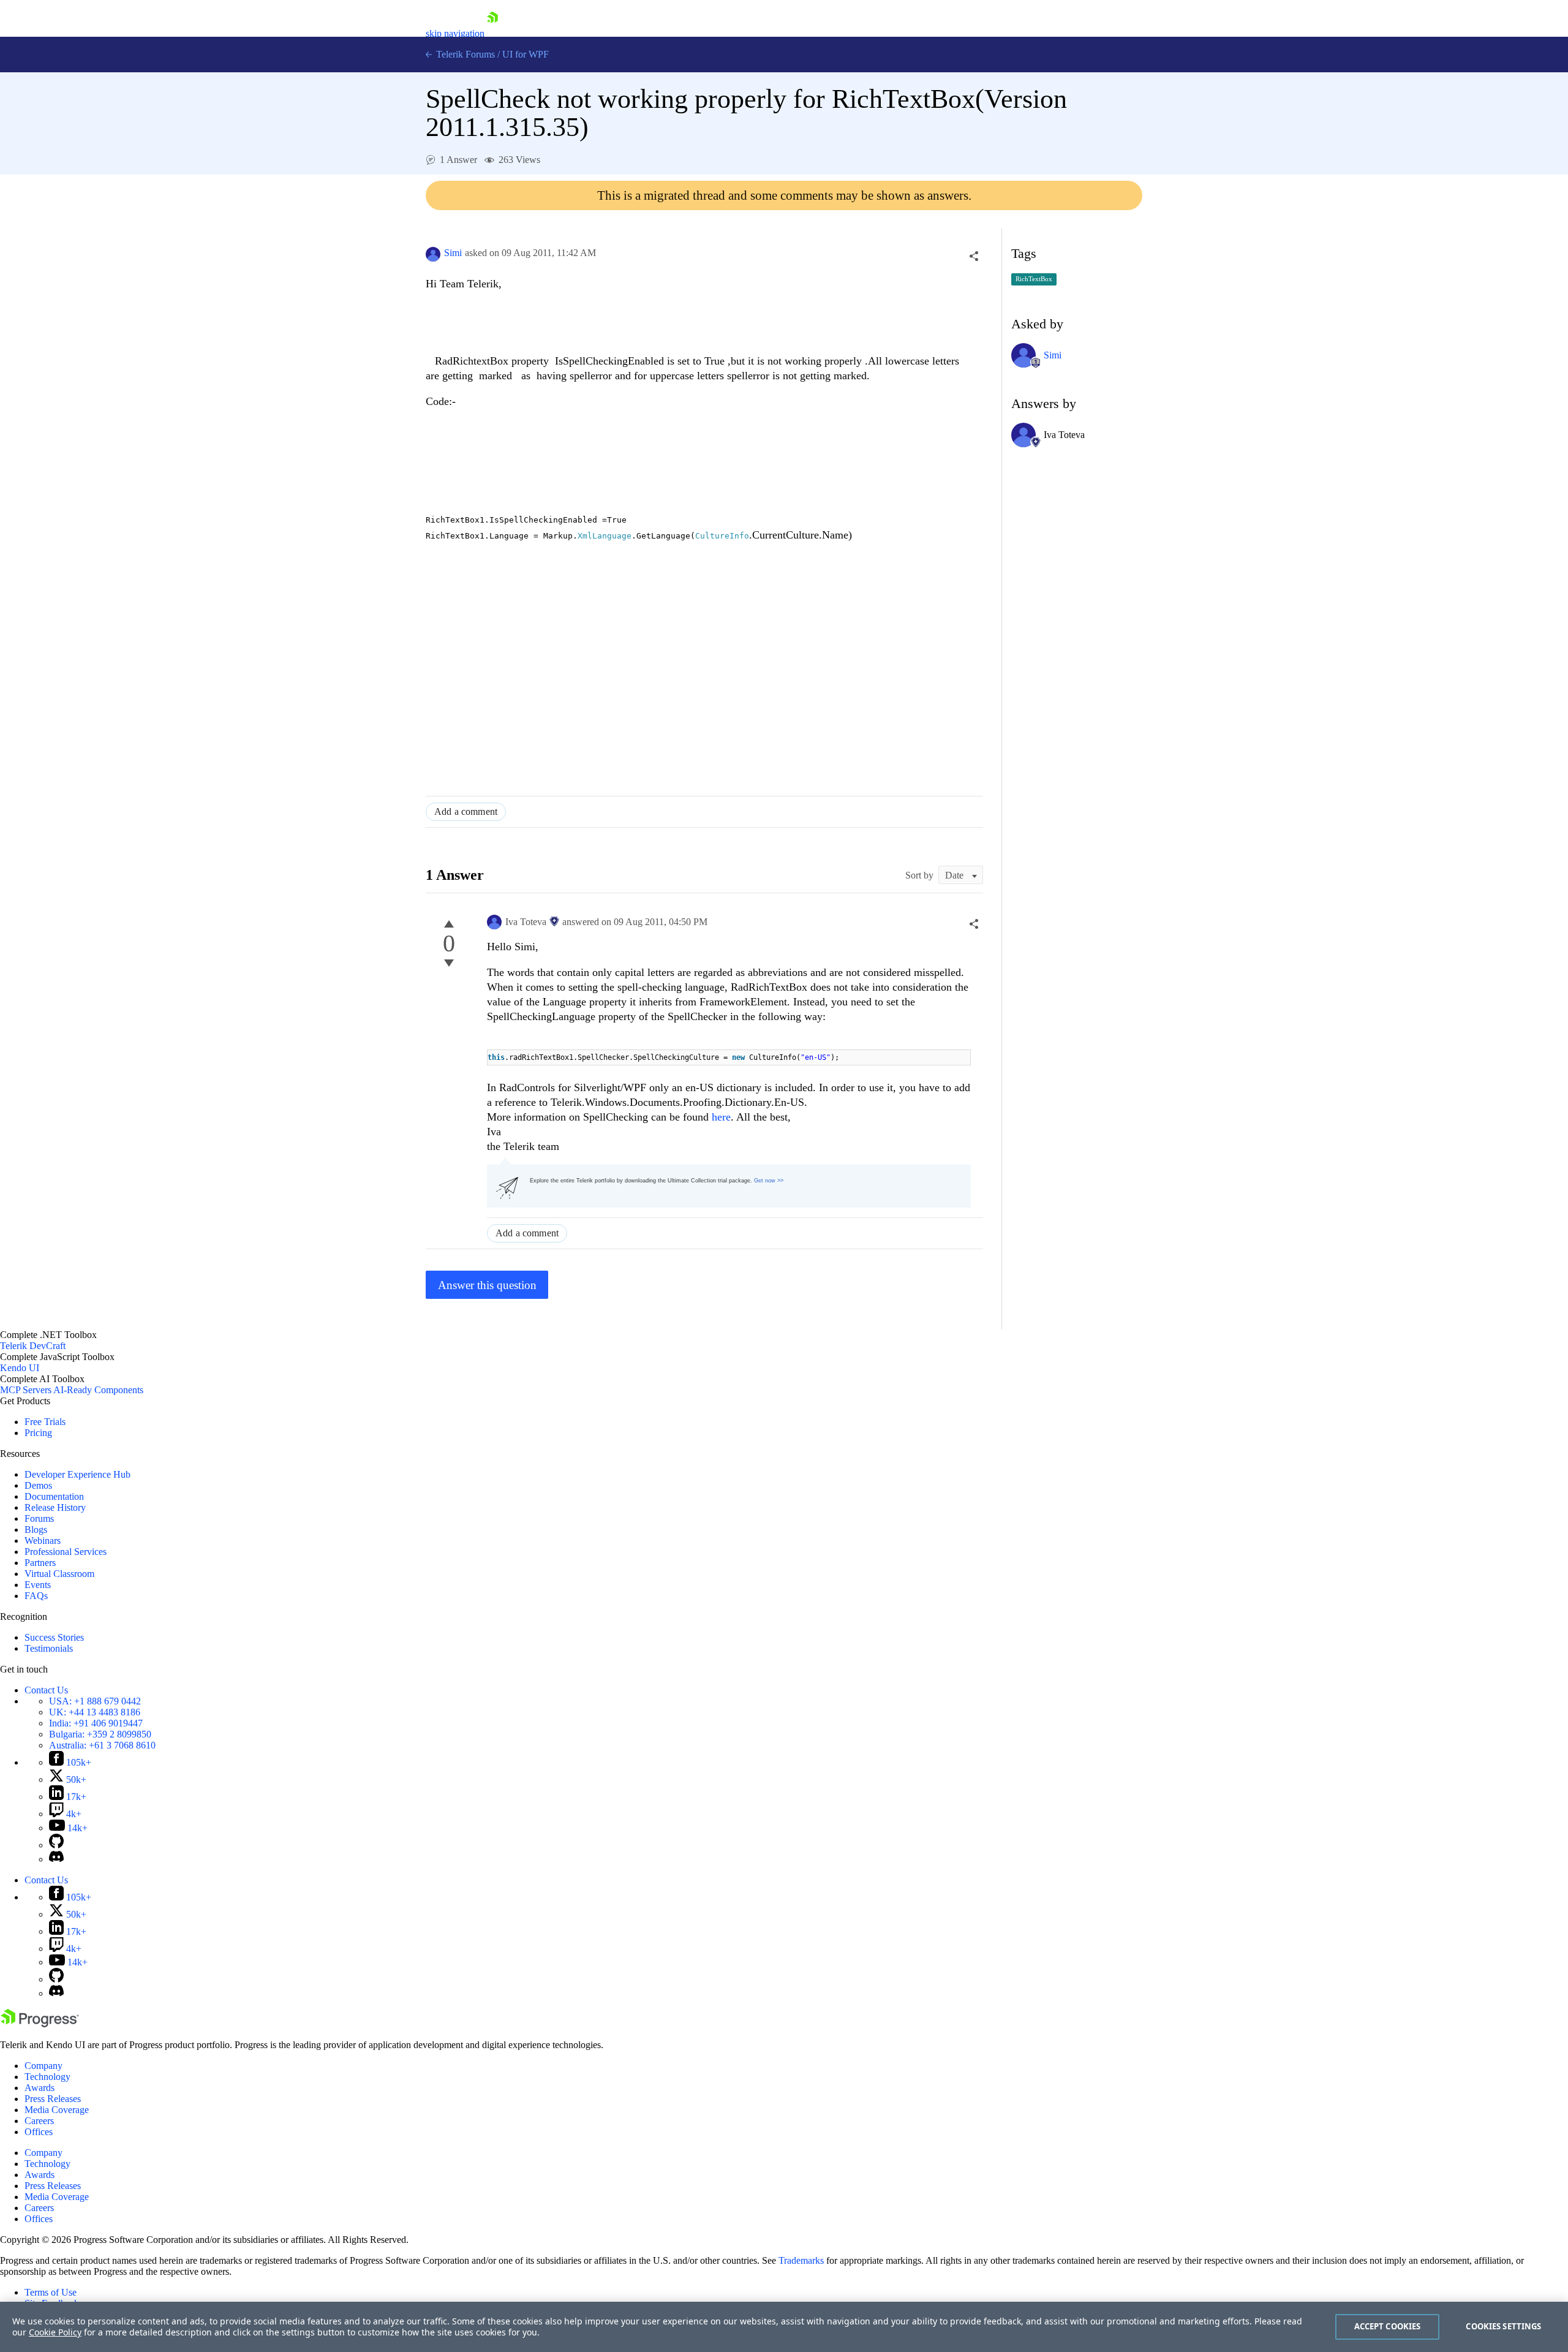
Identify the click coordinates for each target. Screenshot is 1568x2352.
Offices (39, 2132)
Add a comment (466, 811)
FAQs (36, 1596)
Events (38, 1585)
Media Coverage (57, 2110)
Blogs (36, 1530)
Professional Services (66, 1552)
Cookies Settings (1503, 2326)
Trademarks (801, 2260)
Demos (38, 1485)
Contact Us (46, 1690)
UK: (95, 1712)
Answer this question (487, 1285)
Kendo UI (20, 1368)
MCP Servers (26, 1390)
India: (96, 1723)
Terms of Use (51, 2292)
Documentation (54, 1496)
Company (43, 2066)
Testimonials (49, 1648)
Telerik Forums (464, 54)
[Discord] (56, 1859)
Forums (39, 1518)
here (721, 1117)
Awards (40, 2088)
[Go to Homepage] (492, 33)
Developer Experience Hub (77, 1474)
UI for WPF (526, 54)
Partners (40, 1563)
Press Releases (53, 2099)
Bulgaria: (100, 1734)
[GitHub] (56, 1845)
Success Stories (54, 1637)
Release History (55, 1507)
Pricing (38, 1433)
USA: (95, 1701)
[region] (784, 2327)
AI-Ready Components (98, 1390)
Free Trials (45, 1422)
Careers (39, 2121)
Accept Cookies (1388, 2326)
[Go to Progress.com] (40, 2024)
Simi (453, 253)
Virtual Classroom (59, 1574)
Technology (47, 2077)
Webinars (43, 1541)
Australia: (102, 1745)
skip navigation (455, 33)
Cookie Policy (55, 2332)
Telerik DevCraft (33, 1346)
